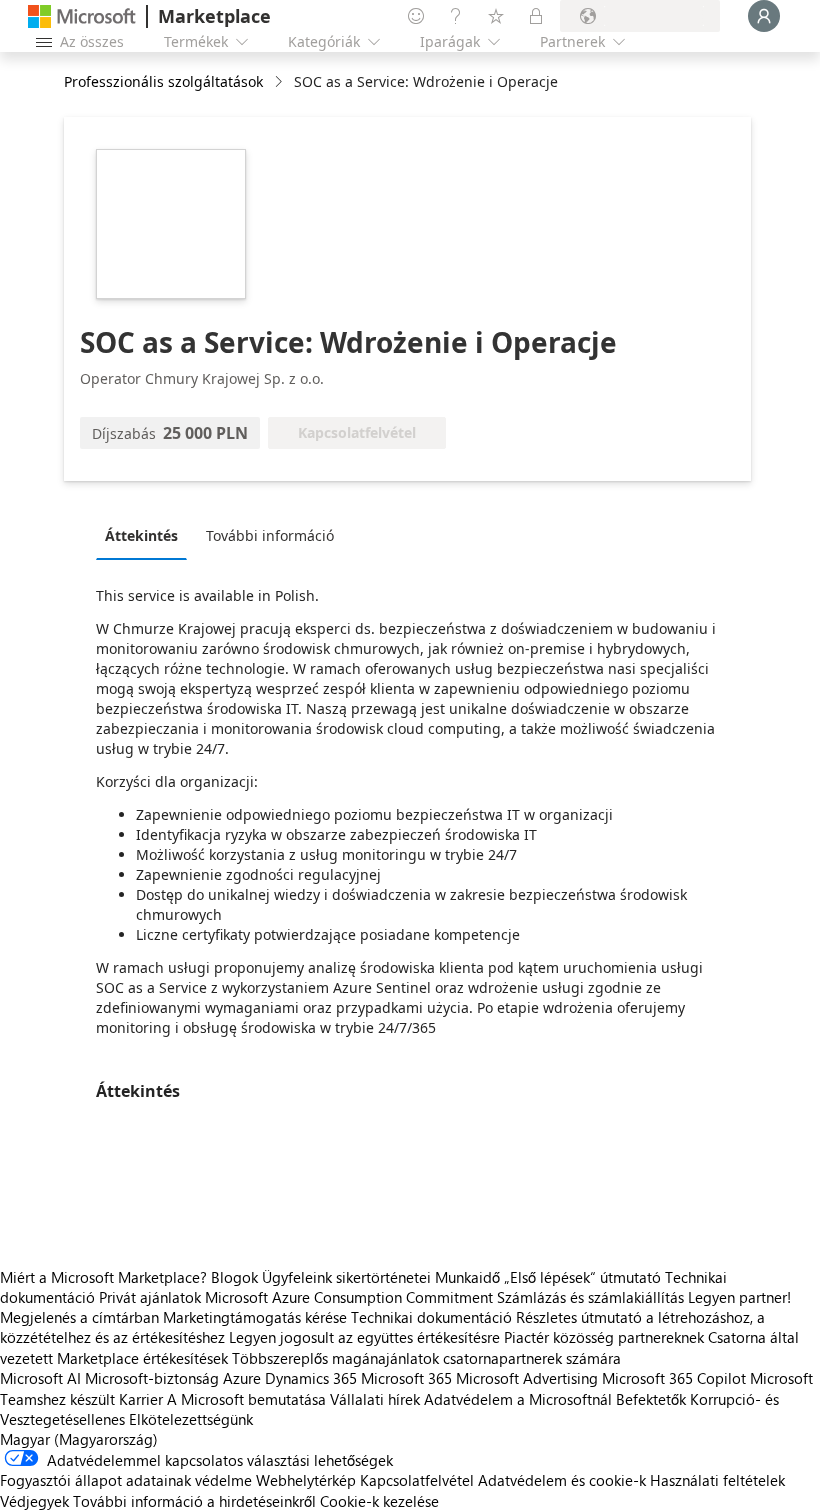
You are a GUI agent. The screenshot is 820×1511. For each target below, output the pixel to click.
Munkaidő (467, 1277)
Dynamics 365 (311, 1378)
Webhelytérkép (306, 1480)
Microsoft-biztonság (152, 1378)
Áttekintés (141, 535)
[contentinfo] (280, 82)
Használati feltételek (717, 1480)
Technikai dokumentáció (431, 1317)
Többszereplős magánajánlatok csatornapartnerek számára (426, 1358)
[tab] (146, 535)
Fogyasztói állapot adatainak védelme (126, 1480)
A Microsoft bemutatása (246, 1399)
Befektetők (651, 1399)
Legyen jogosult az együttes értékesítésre (364, 1337)
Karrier (141, 1399)
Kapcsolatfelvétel (417, 1480)
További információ (270, 535)
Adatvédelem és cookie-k (562, 1480)
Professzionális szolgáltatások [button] (163, 81)
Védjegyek (34, 1501)
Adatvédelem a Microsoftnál (518, 1399)
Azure (242, 1378)
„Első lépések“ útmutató (582, 1277)
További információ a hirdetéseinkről (194, 1501)
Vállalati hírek (375, 1399)
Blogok (234, 1277)
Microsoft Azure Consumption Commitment (351, 1297)
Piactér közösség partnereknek (604, 1337)
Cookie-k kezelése (379, 1501)
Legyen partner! (739, 1297)
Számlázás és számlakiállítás (590, 1297)
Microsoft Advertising (527, 1378)
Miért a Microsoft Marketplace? (103, 1277)
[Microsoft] (82, 16)
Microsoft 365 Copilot (674, 1378)
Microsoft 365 (406, 1378)
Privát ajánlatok (150, 1297)
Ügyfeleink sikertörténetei (346, 1277)
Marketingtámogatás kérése (255, 1317)
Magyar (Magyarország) (79, 1439)
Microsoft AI (40, 1378)
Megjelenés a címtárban (79, 1317)
